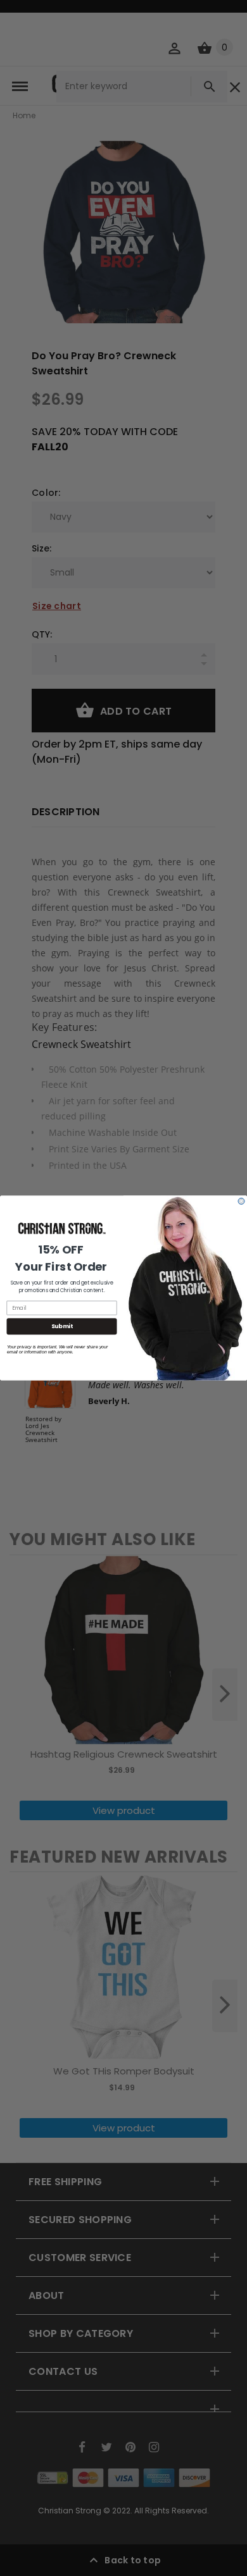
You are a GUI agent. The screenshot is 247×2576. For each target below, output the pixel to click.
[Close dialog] (241, 1201)
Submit (62, 1327)
